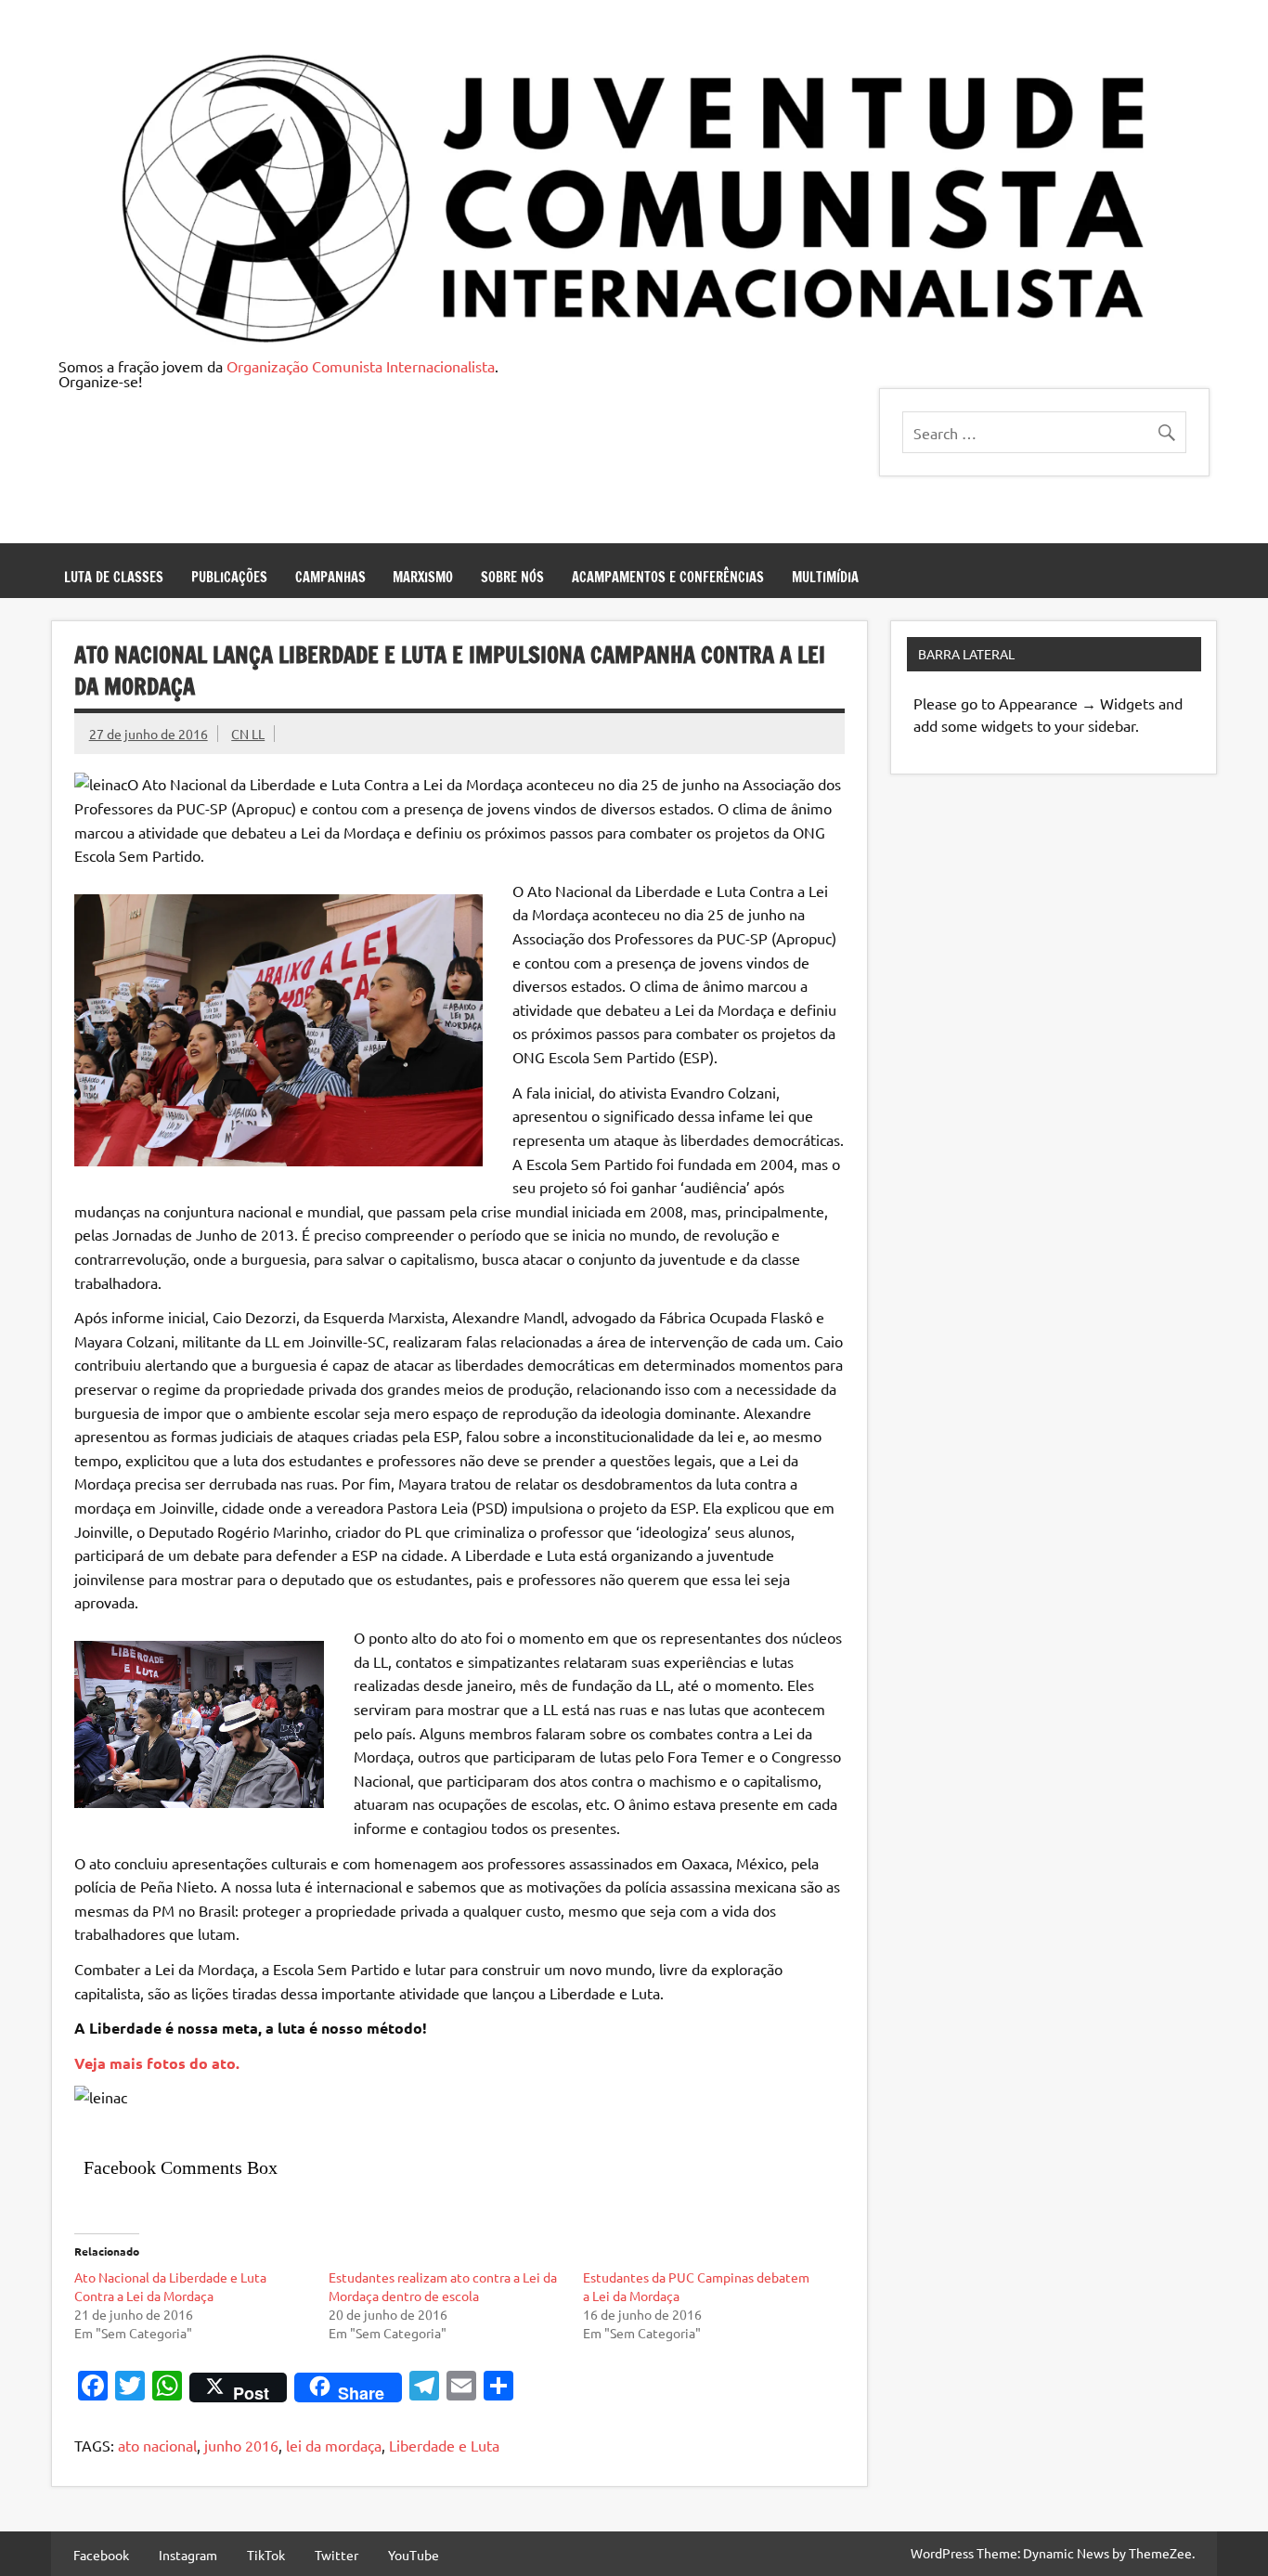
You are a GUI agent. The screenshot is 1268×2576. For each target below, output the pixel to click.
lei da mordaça (334, 2445)
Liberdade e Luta (444, 2445)
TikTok (266, 2555)
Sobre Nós (512, 577)
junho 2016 (241, 2445)
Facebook (101, 2555)
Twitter (336, 2555)
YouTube (414, 2555)
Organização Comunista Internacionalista (361, 366)
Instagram (188, 2555)
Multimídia (825, 577)
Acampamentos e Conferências (668, 577)
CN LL (248, 734)
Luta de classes (114, 577)
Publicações (229, 577)
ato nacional (157, 2445)
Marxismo (423, 577)
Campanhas (330, 577)
